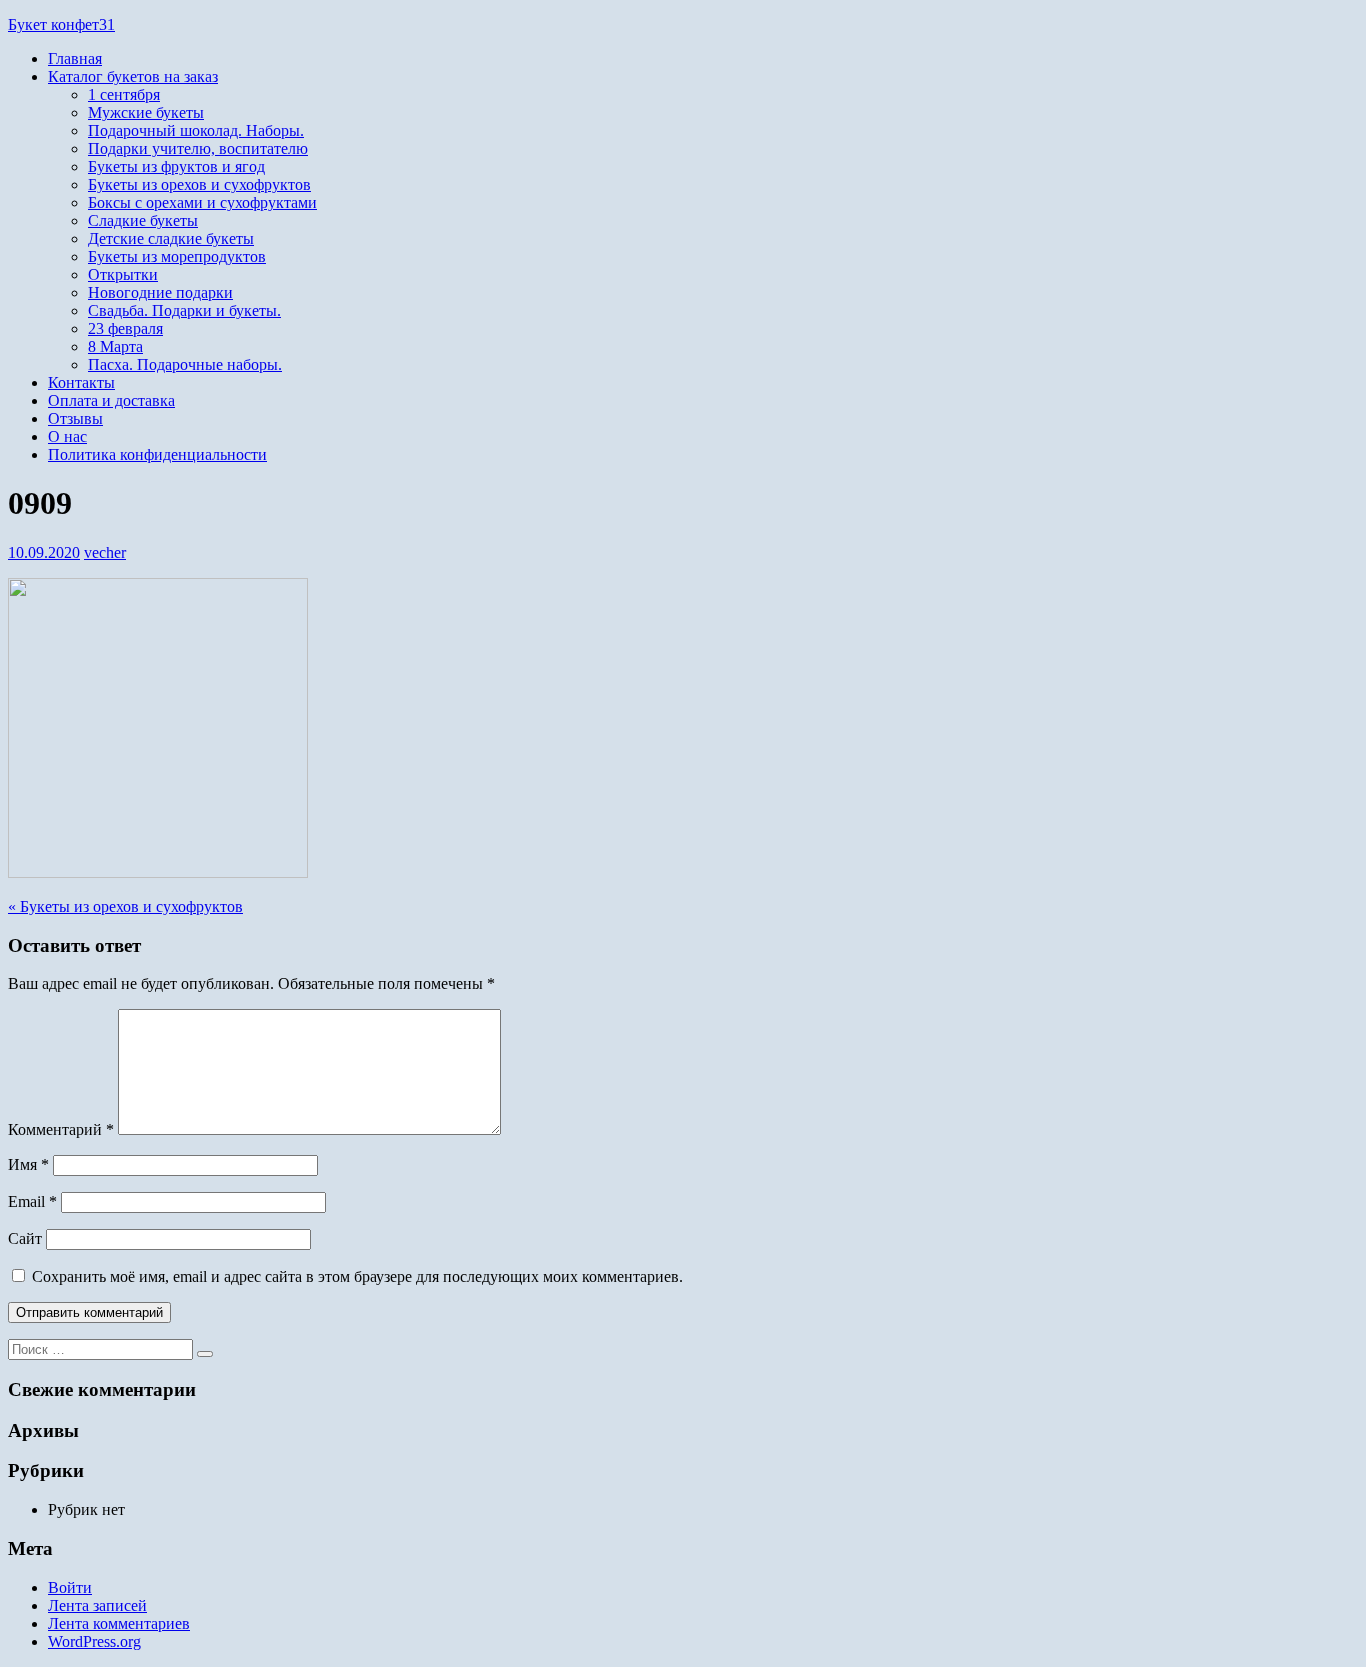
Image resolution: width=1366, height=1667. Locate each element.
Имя (28, 1164)
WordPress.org (94, 1641)
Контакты (81, 382)
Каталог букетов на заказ (133, 76)
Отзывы (75, 418)
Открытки (123, 274)
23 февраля (125, 328)
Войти (70, 1587)
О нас (67, 436)
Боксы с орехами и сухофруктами (202, 202)
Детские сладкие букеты (171, 238)
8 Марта (115, 346)
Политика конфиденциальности (157, 454)
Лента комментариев (119, 1623)
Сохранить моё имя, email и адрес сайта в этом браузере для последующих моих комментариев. (357, 1276)
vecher (105, 552)
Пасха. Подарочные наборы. (185, 364)
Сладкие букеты (143, 220)
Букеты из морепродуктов (177, 256)
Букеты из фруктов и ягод (176, 166)
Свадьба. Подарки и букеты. (184, 310)
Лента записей (97, 1605)
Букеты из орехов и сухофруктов (199, 184)
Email (32, 1201)
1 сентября (124, 94)
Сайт (25, 1238)
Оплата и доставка (111, 400)
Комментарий (61, 1129)
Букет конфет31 (61, 24)
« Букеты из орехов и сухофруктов (125, 906)
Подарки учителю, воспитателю (198, 148)
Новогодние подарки (160, 292)
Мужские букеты (146, 112)
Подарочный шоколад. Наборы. (196, 130)
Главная (75, 58)
